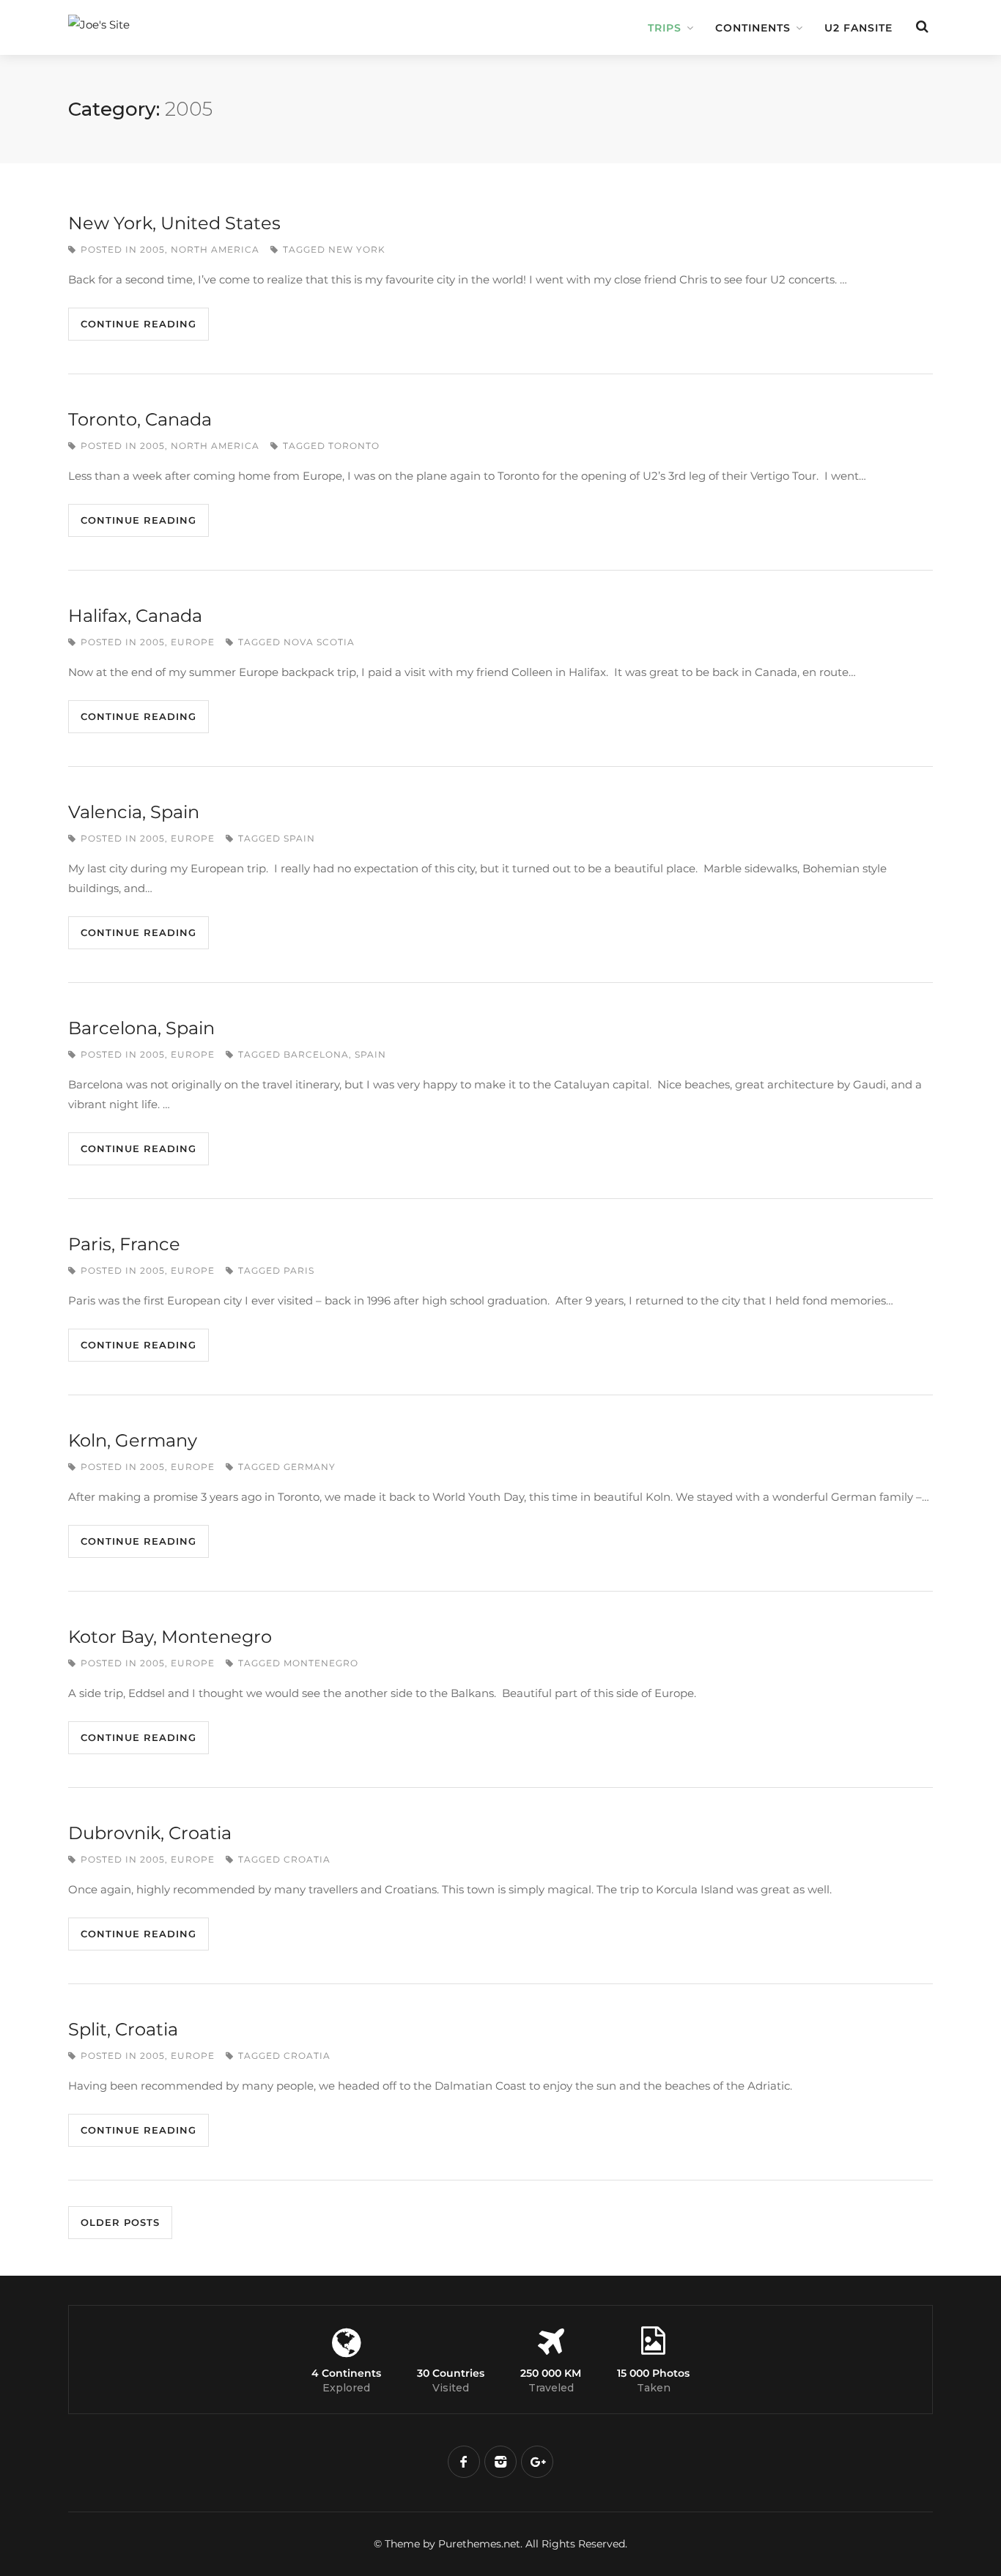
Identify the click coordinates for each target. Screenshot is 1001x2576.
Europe (193, 642)
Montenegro (321, 1663)
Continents (753, 28)
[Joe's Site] (171, 17)
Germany (310, 1467)
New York (357, 249)
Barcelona (316, 1054)
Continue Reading (138, 324)
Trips (665, 28)
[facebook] (464, 2462)
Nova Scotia (319, 642)
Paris (299, 1270)
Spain (299, 838)
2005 (152, 249)
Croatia (307, 1859)
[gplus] (537, 2462)
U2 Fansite (858, 28)
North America (215, 249)
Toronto (354, 446)
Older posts (120, 2222)
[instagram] (500, 2462)
